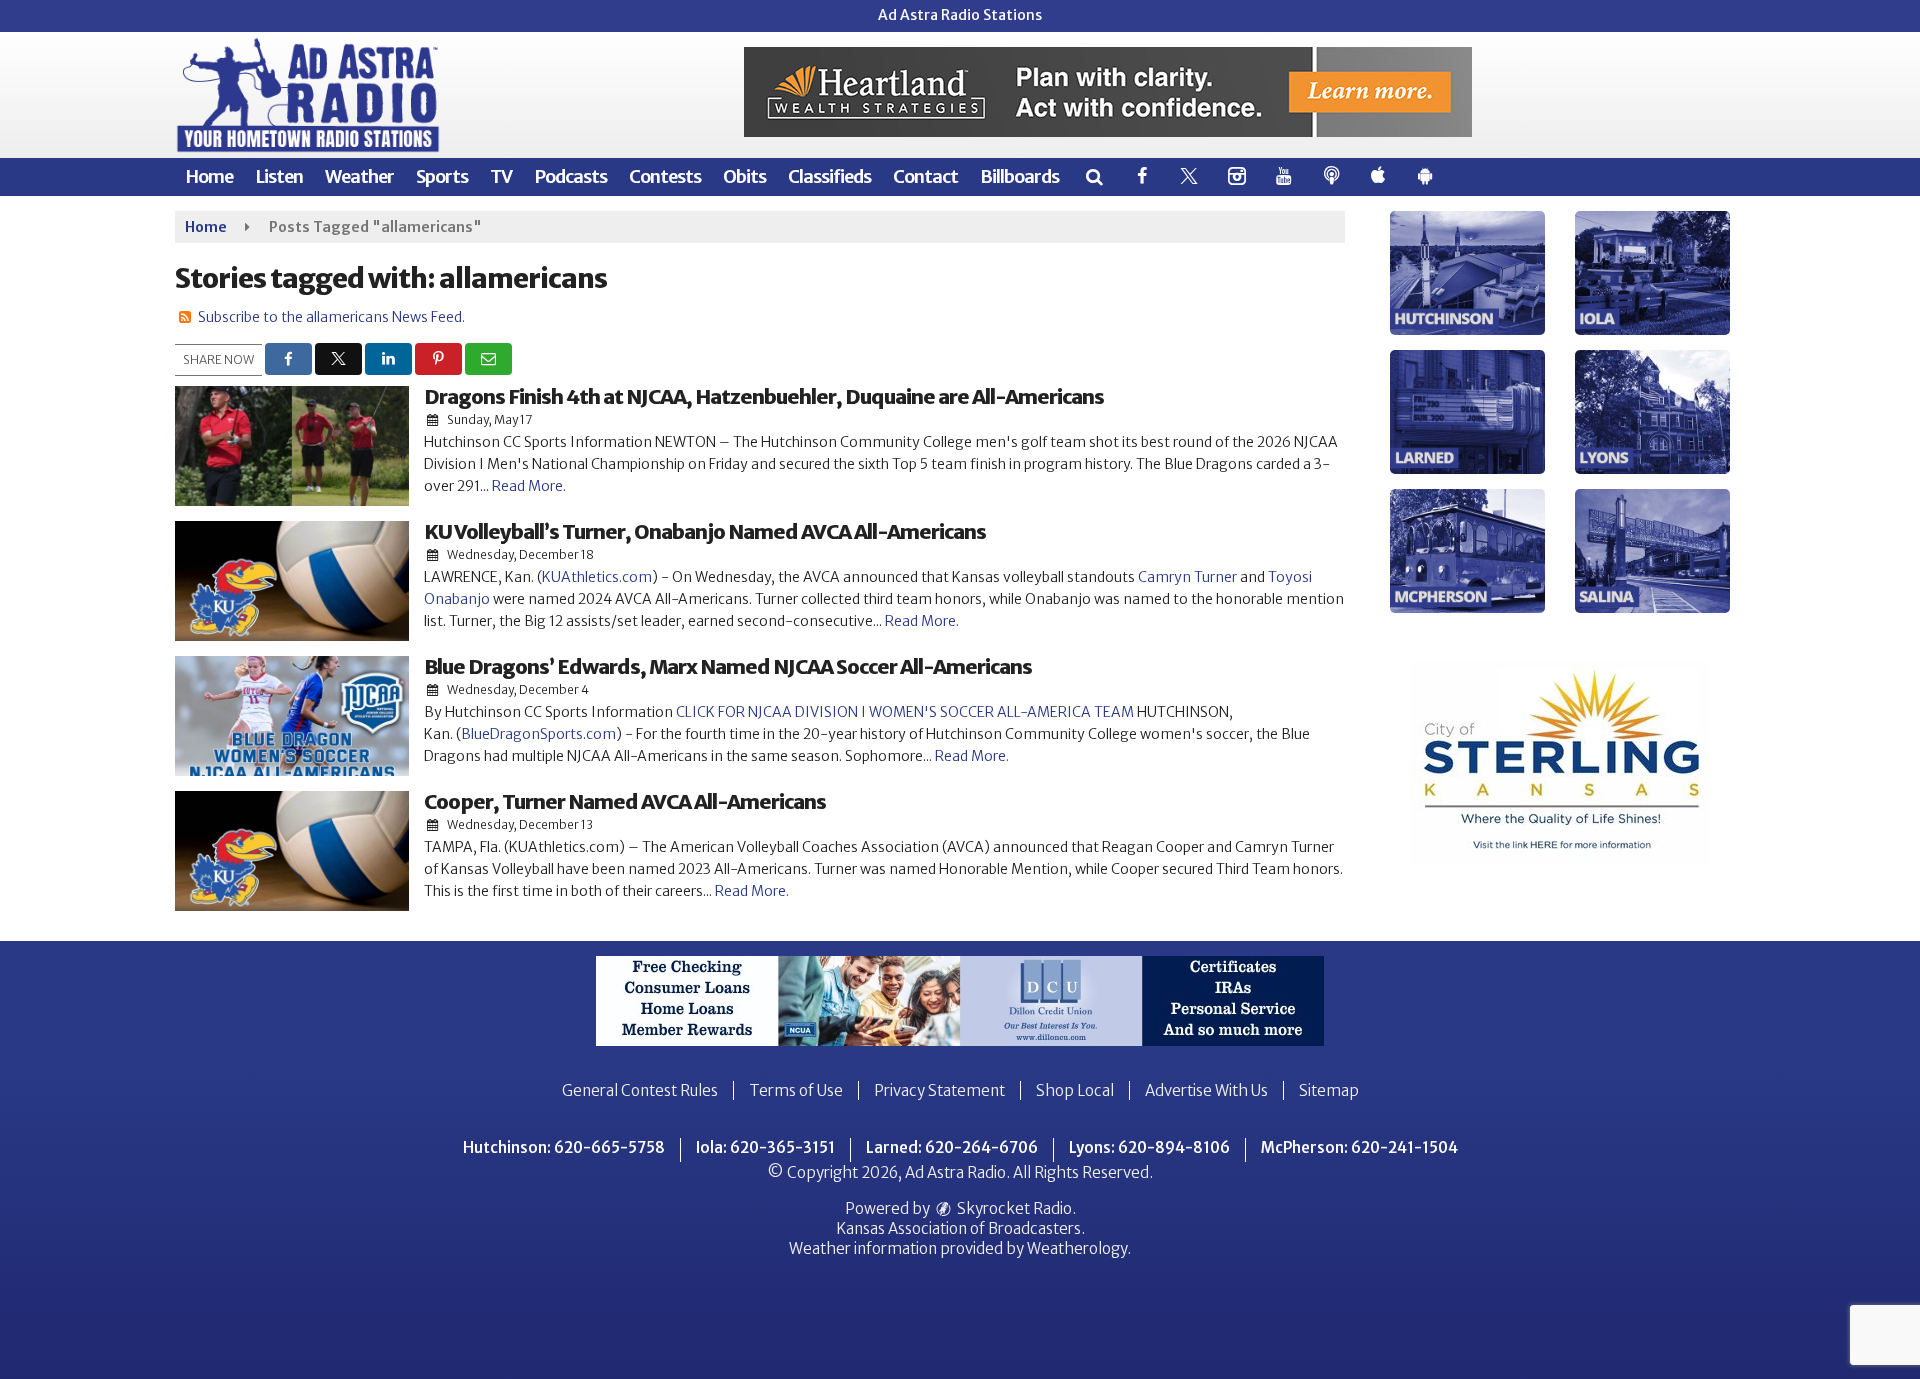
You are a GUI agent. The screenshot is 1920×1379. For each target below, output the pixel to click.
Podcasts (570, 176)
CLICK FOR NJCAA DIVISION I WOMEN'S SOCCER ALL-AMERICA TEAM (905, 712)
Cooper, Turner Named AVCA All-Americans (625, 801)
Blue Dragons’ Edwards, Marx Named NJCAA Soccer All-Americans (728, 666)
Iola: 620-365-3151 (765, 1147)
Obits (744, 176)
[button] (1093, 176)
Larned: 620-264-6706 (952, 1147)
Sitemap (1329, 1090)
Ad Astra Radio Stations (960, 15)
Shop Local (1075, 1090)
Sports (442, 176)
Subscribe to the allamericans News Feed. (331, 317)
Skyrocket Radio (1013, 1208)
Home (209, 176)
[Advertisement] (1108, 92)
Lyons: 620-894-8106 (1149, 1147)
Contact (925, 176)
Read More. (529, 486)
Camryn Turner (1187, 577)
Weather (359, 176)
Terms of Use (796, 1090)
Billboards (1019, 176)
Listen (279, 176)
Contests (665, 176)
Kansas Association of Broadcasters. (960, 1228)
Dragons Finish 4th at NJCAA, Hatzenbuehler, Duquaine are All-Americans (764, 396)
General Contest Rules (640, 1090)
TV (501, 176)
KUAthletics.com (597, 577)
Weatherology (1077, 1248)
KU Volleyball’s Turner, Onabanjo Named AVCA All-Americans (705, 531)
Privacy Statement (939, 1090)
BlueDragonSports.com (538, 734)
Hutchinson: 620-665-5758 (564, 1147)
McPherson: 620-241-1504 (1359, 1147)
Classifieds (829, 176)
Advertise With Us (1206, 1090)
